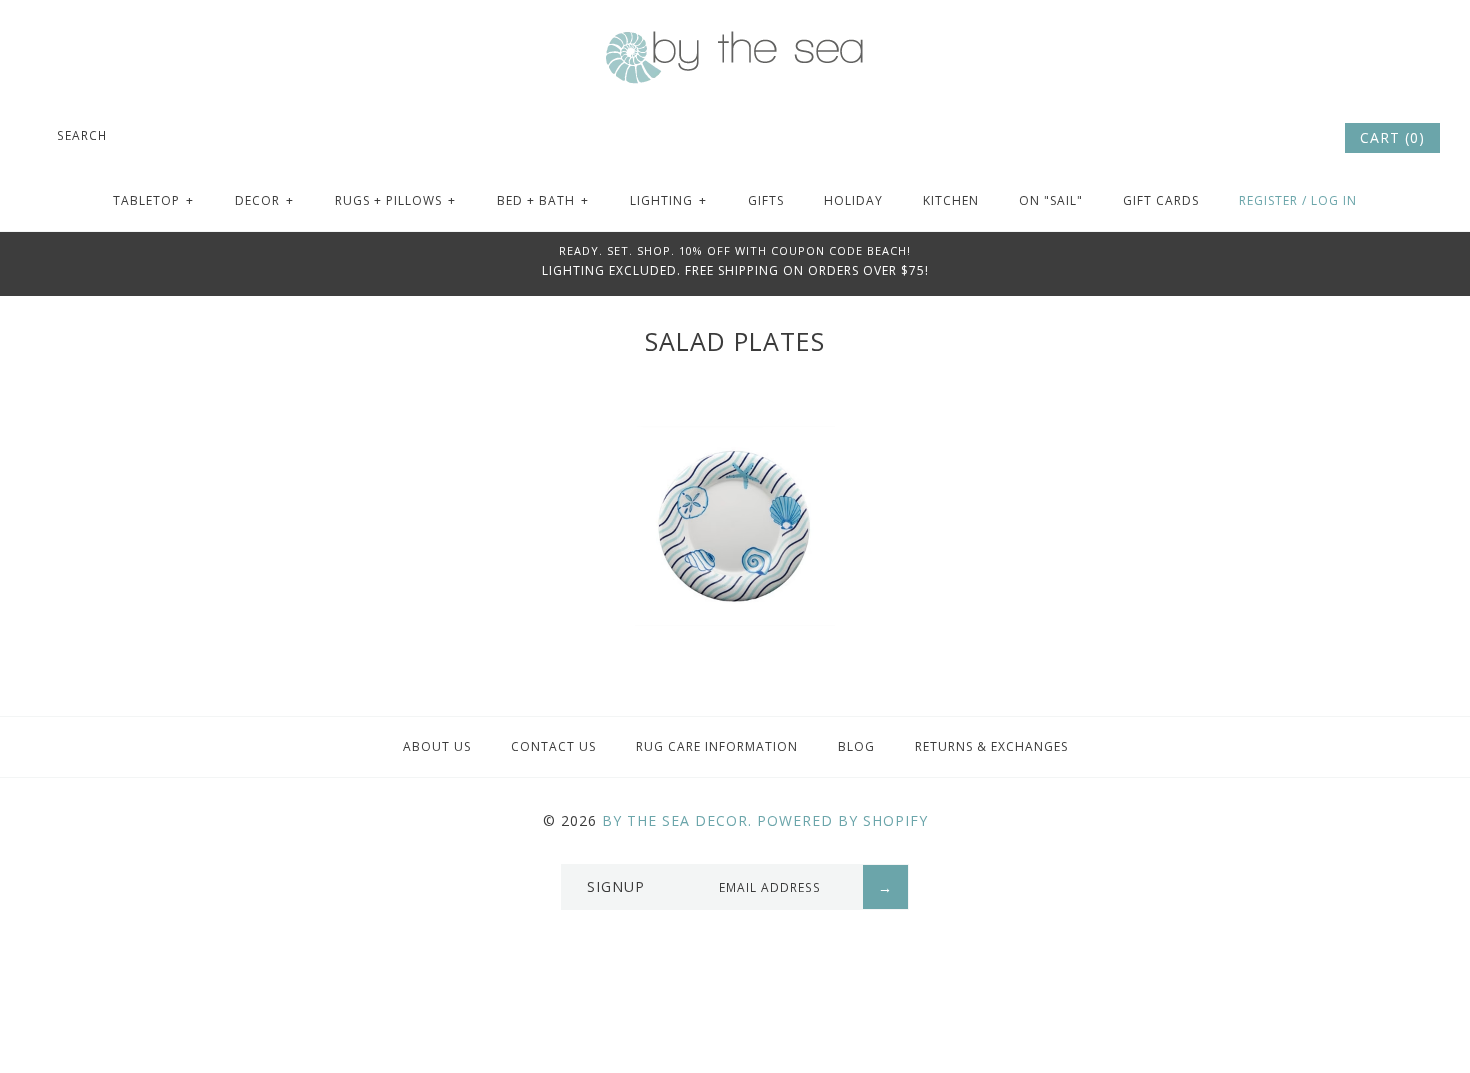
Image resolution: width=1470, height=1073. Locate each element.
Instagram (1299, 138)
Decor (264, 200)
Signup (616, 886)
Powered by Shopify (842, 820)
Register (1268, 200)
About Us (437, 746)
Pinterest (1272, 138)
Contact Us (553, 746)
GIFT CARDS (1161, 200)
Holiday (853, 200)
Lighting (668, 200)
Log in (1334, 200)
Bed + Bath (543, 200)
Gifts (766, 200)
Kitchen (951, 200)
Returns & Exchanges (991, 746)
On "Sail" (1051, 200)
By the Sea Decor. (677, 820)
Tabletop (153, 200)
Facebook (1245, 138)
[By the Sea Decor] (735, 42)
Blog (856, 746)
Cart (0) (1392, 137)
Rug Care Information (717, 746)
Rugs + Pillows (395, 200)
